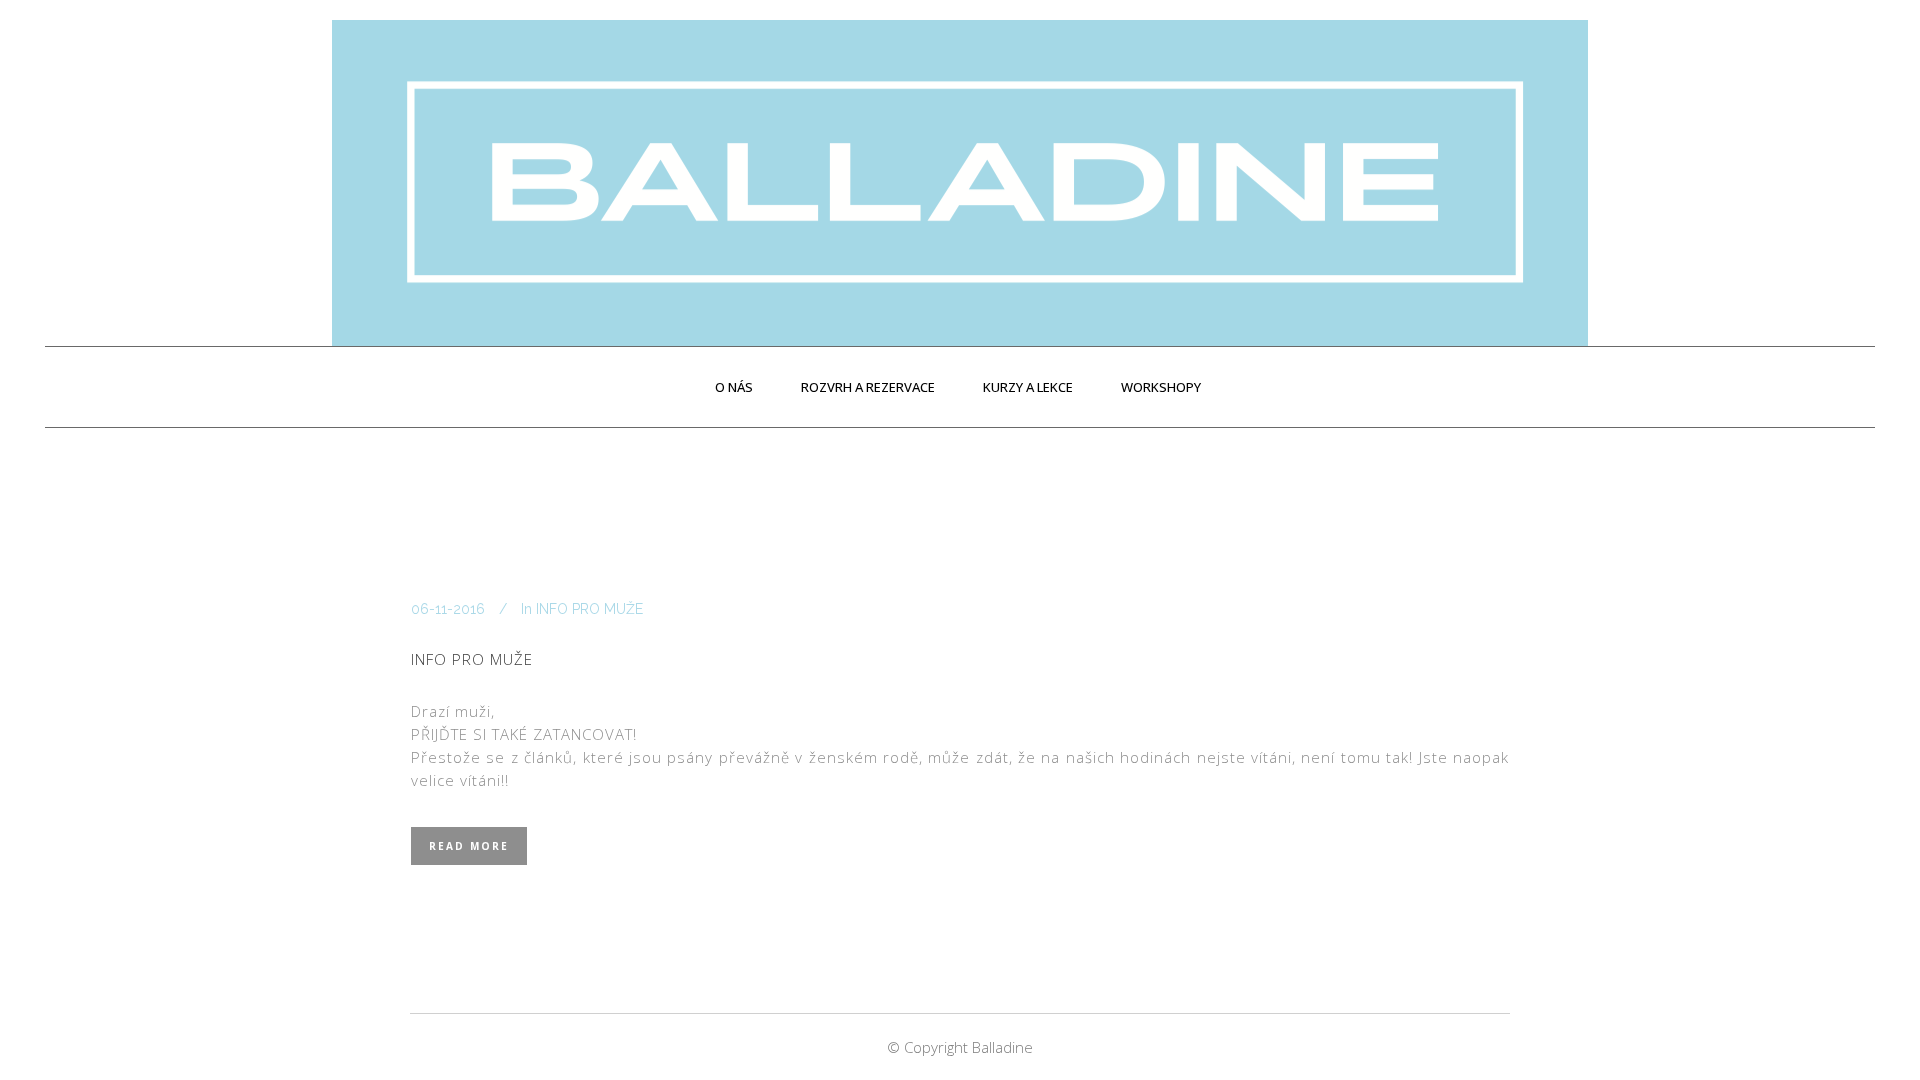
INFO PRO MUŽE (589, 609)
